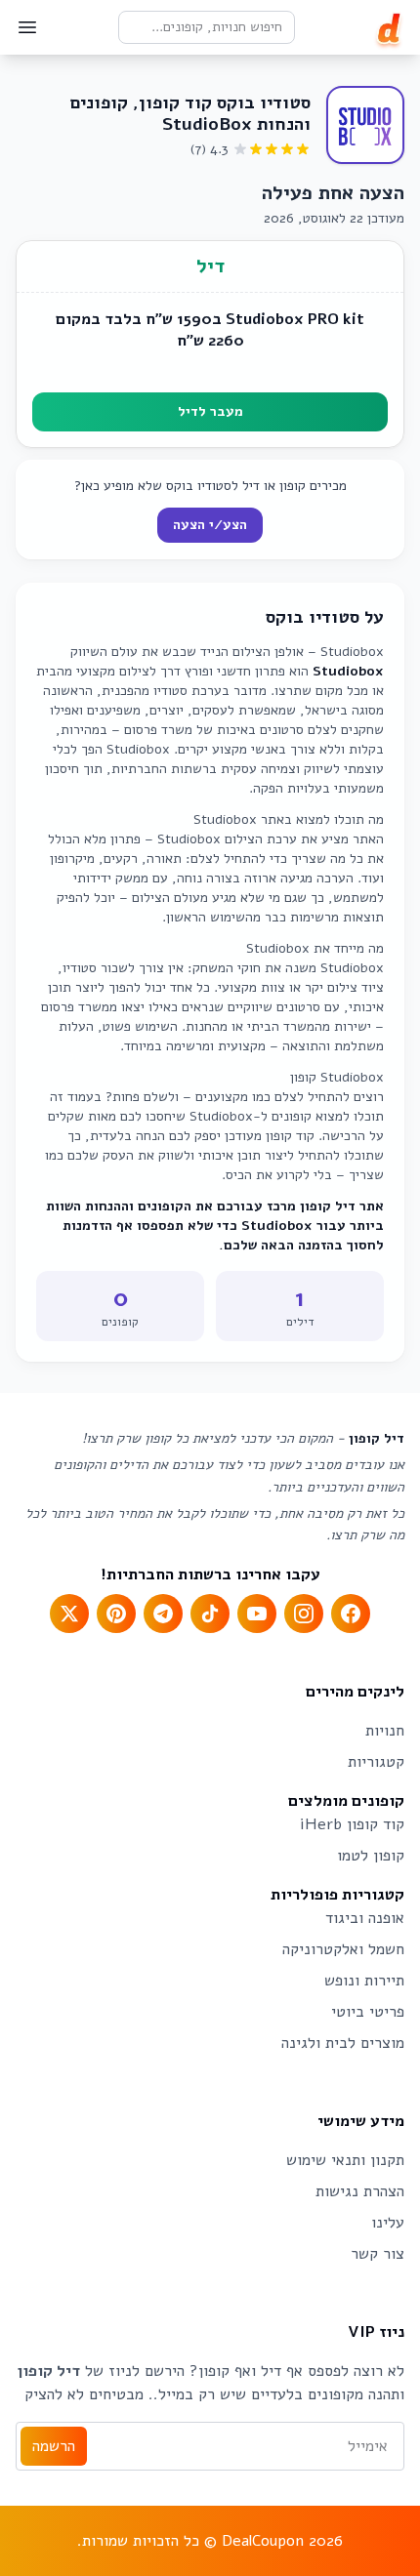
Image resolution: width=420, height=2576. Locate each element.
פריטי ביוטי (368, 2012)
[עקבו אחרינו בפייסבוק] (351, 1614)
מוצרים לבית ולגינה (343, 2043)
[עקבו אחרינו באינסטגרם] (304, 1614)
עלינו (388, 2223)
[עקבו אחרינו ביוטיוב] (257, 1614)
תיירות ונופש (364, 1981)
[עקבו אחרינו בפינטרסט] (116, 1614)
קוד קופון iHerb (352, 1824)
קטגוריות (376, 1762)
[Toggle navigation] (27, 27)
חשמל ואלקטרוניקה (343, 1949)
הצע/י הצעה (210, 525)
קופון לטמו (371, 1856)
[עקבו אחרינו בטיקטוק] (210, 1614)
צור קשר (378, 2254)
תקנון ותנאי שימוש (345, 2160)
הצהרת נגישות (360, 2191)
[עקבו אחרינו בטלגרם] (163, 1614)
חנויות (385, 1731)
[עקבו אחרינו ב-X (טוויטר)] (69, 1614)
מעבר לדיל (210, 411)
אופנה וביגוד (365, 1918)
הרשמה (54, 2446)
